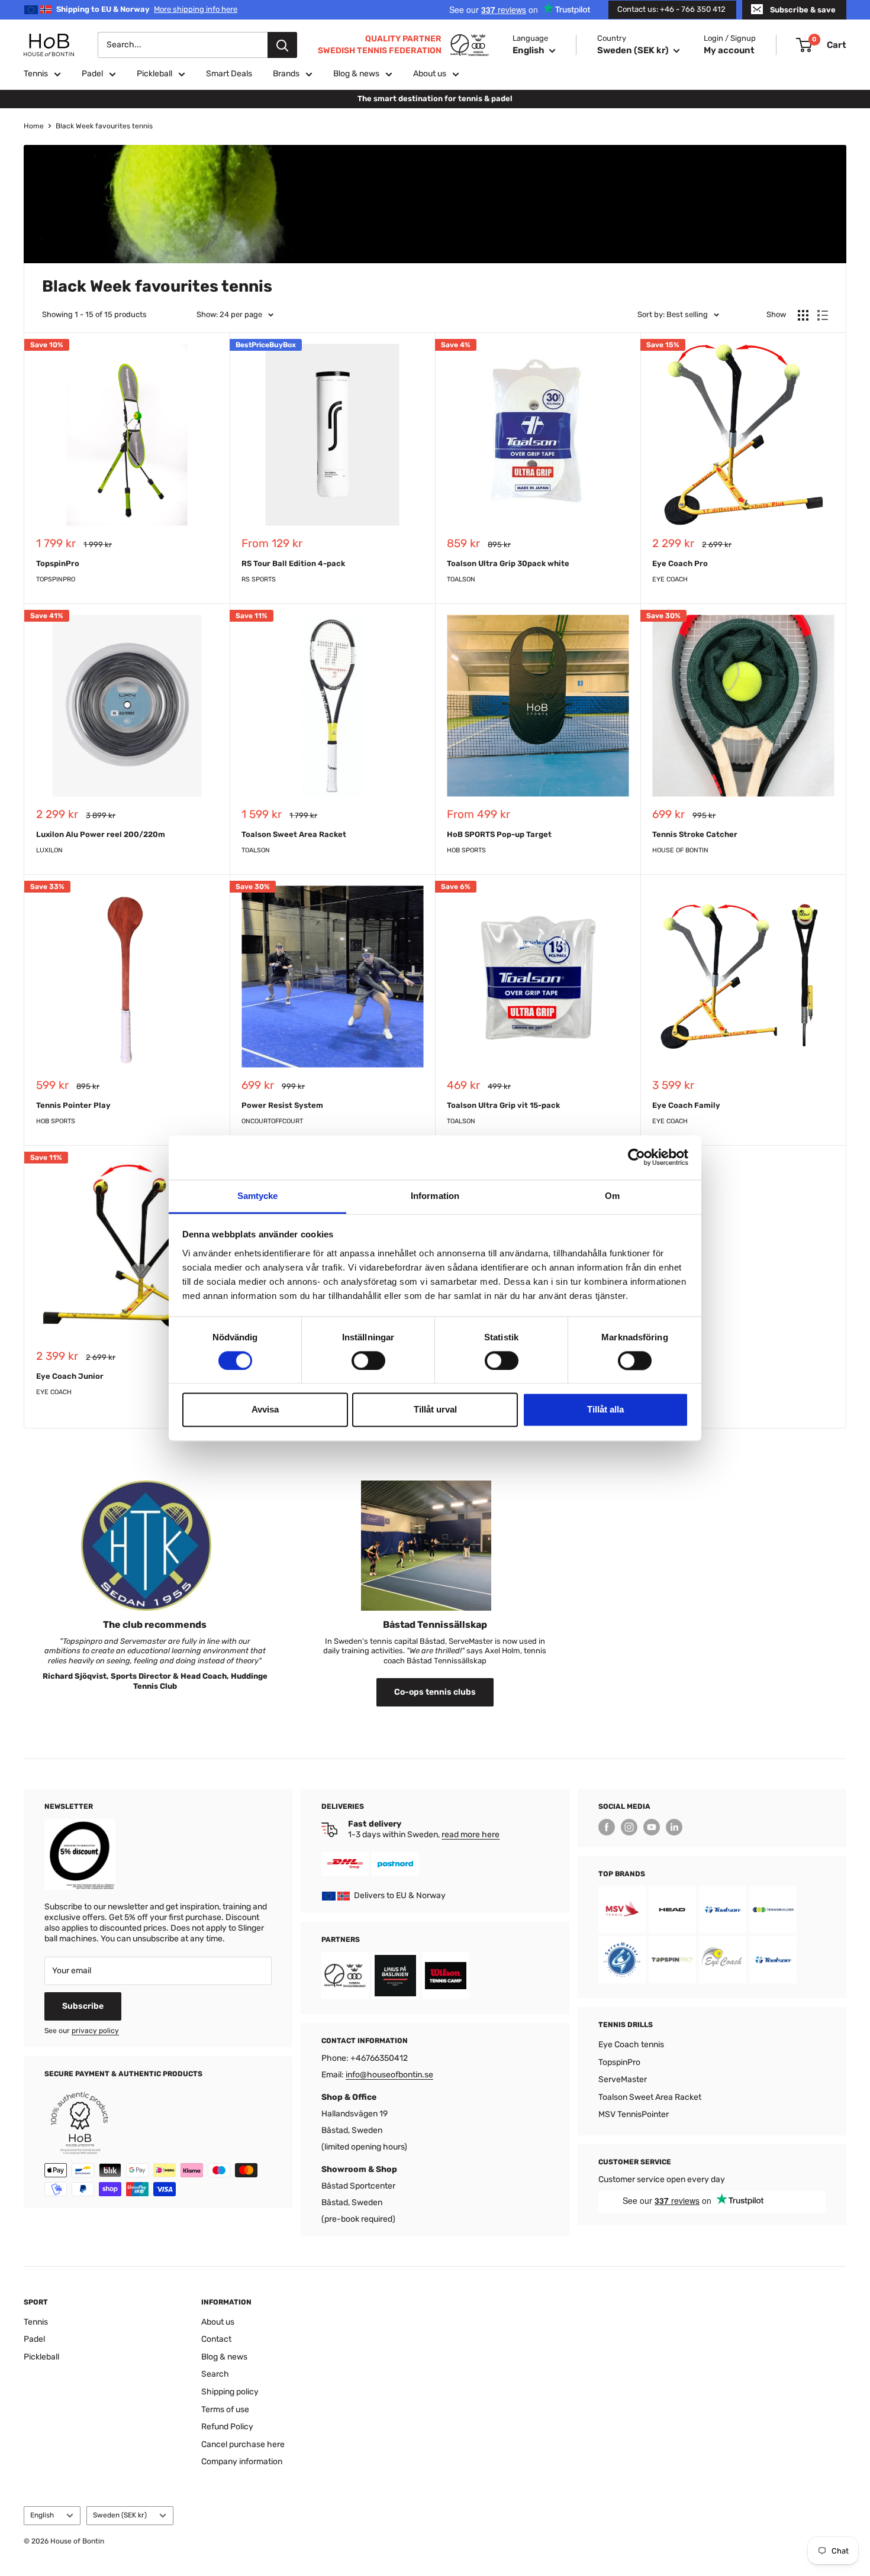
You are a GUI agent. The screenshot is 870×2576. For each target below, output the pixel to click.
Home (34, 126)
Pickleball (154, 74)
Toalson (461, 579)
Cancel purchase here (243, 2444)
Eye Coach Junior (70, 1376)
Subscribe (83, 2006)
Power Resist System (282, 1105)
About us (430, 74)
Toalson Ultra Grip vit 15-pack (503, 1105)
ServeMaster (623, 2079)
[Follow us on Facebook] (607, 1827)
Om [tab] (612, 1196)
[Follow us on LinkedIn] (674, 1827)
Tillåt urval (435, 1410)
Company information (242, 2462)
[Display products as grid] (803, 315)
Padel (92, 74)
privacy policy (95, 2031)
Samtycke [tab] (258, 1196)
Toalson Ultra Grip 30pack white (508, 563)
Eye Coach (670, 579)
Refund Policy (227, 2427)
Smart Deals (229, 74)
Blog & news (356, 74)
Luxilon (49, 850)
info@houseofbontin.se (389, 2075)
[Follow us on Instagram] (629, 1827)
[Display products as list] (823, 315)
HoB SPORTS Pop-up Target (499, 834)
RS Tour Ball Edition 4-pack (293, 563)
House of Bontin (680, 850)
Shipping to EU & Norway (147, 9)
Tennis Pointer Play (73, 1105)
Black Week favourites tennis (104, 126)
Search (215, 2374)
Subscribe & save (803, 10)
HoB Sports (466, 850)
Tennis (36, 74)
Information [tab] (435, 1196)
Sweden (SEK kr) (120, 2515)
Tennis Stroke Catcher (695, 834)
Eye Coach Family (686, 1105)
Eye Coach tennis (631, 2045)
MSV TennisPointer (634, 2114)
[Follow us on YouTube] (652, 1827)
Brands (286, 74)
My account (729, 50)
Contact (216, 2339)
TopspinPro (58, 563)
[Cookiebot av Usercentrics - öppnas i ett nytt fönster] (637, 1157)
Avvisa (265, 1410)
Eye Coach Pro (680, 563)
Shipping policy (230, 2392)
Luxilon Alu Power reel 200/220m (101, 834)
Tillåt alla (605, 1410)
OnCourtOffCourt (272, 1121)
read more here (471, 1835)
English (42, 2515)
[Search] (282, 45)
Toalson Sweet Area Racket (294, 834)
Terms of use (225, 2409)
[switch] (368, 1360)
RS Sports (259, 579)
